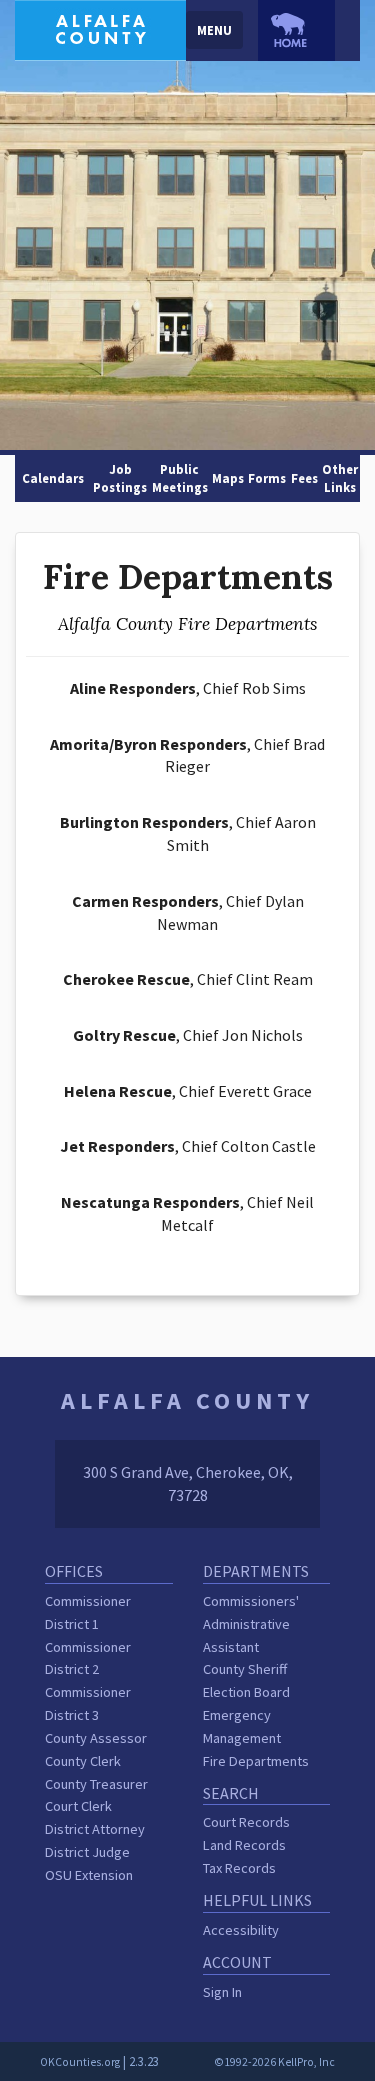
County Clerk (83, 1761)
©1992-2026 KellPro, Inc (274, 2062)
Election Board (246, 1692)
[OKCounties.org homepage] (296, 30)
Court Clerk (78, 1806)
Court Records (246, 1822)
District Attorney (95, 1829)
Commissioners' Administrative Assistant (251, 1624)
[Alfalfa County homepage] (100, 28)
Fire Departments (256, 1761)
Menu (214, 30)
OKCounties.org (80, 2062)
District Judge (87, 1852)
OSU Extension (89, 1875)
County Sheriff (245, 1669)
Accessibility (241, 1930)
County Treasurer (96, 1784)
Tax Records (239, 1868)
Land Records (244, 1845)
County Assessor (96, 1738)
